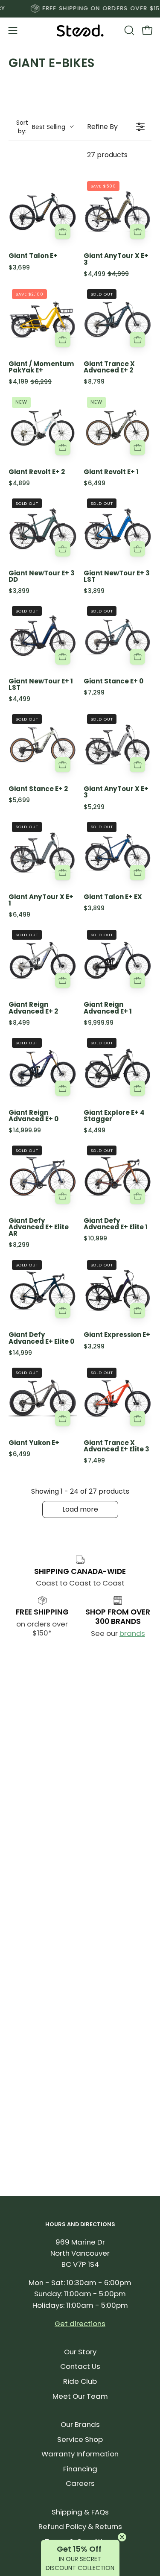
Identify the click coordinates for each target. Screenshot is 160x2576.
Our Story (80, 2352)
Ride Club (80, 2381)
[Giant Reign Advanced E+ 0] (43, 1069)
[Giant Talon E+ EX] (118, 853)
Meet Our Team (80, 2396)
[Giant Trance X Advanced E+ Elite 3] (118, 1398)
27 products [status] (107, 155)
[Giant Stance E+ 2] (43, 745)
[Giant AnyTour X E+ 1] (43, 853)
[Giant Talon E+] (43, 212)
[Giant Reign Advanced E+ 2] (43, 961)
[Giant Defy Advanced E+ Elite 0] (43, 1291)
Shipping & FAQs (80, 2512)
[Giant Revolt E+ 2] (43, 428)
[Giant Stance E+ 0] (118, 637)
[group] (80, 9)
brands (132, 1633)
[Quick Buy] (63, 232)
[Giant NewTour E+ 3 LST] (118, 529)
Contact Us (80, 2366)
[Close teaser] (122, 2537)
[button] (128, 30)
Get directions (80, 2324)
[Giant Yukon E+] (43, 1398)
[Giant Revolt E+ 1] (118, 428)
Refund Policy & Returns (80, 2526)
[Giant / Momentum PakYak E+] (43, 320)
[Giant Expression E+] (118, 1291)
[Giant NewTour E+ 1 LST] (43, 637)
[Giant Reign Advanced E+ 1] (118, 961)
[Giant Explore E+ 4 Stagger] (118, 1069)
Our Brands (80, 2424)
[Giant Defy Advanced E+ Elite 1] (118, 1176)
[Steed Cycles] (80, 31)
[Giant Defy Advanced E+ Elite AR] (43, 1176)
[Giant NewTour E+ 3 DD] (43, 529)
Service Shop (80, 2439)
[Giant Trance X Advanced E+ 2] (118, 320)
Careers (80, 2483)
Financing (80, 2469)
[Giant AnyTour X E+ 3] (118, 212)
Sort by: (41, 127)
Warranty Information (80, 2454)
